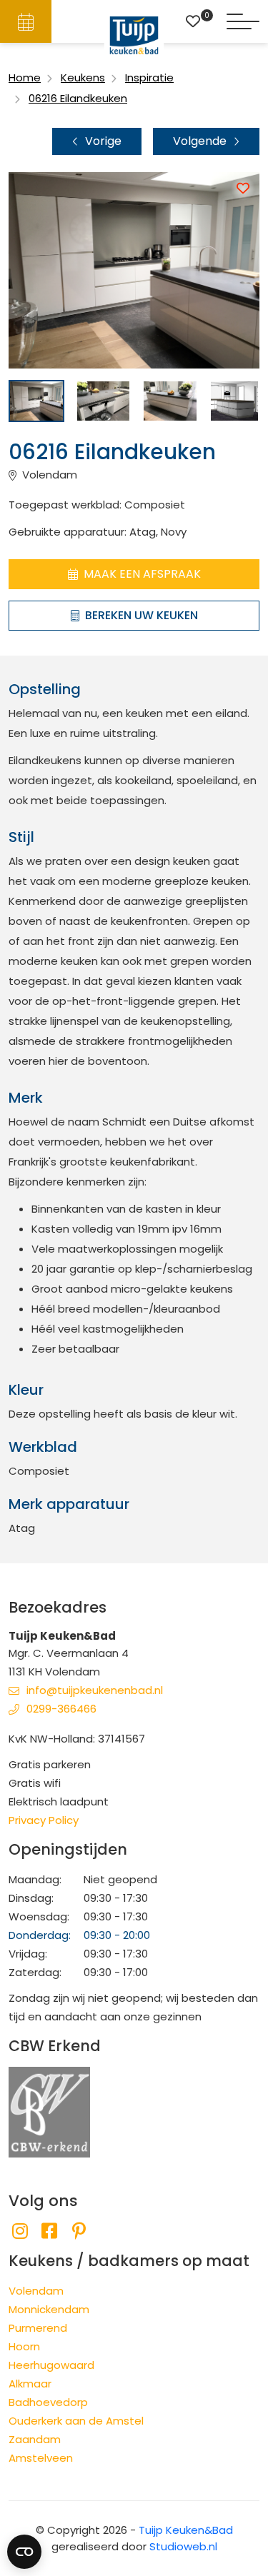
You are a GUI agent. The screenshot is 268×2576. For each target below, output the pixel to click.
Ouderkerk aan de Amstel (76, 2421)
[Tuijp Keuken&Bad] (134, 35)
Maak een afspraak (142, 574)
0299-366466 (61, 1709)
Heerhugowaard (51, 2365)
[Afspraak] (26, 21)
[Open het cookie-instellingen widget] (24, 2552)
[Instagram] (20, 2231)
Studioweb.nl (183, 2546)
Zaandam (35, 2439)
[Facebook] (49, 2231)
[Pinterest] (79, 2231)
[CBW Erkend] (49, 2111)
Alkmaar (30, 2384)
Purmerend (38, 2328)
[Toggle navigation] (243, 21)
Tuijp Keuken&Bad (186, 2530)
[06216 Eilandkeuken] (36, 401)
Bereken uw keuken (142, 615)
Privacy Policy (44, 1820)
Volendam (36, 2291)
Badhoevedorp (48, 2402)
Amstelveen (41, 2458)
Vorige (103, 141)
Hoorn (24, 2346)
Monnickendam (49, 2309)
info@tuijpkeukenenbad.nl (95, 1690)
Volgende (200, 141)
